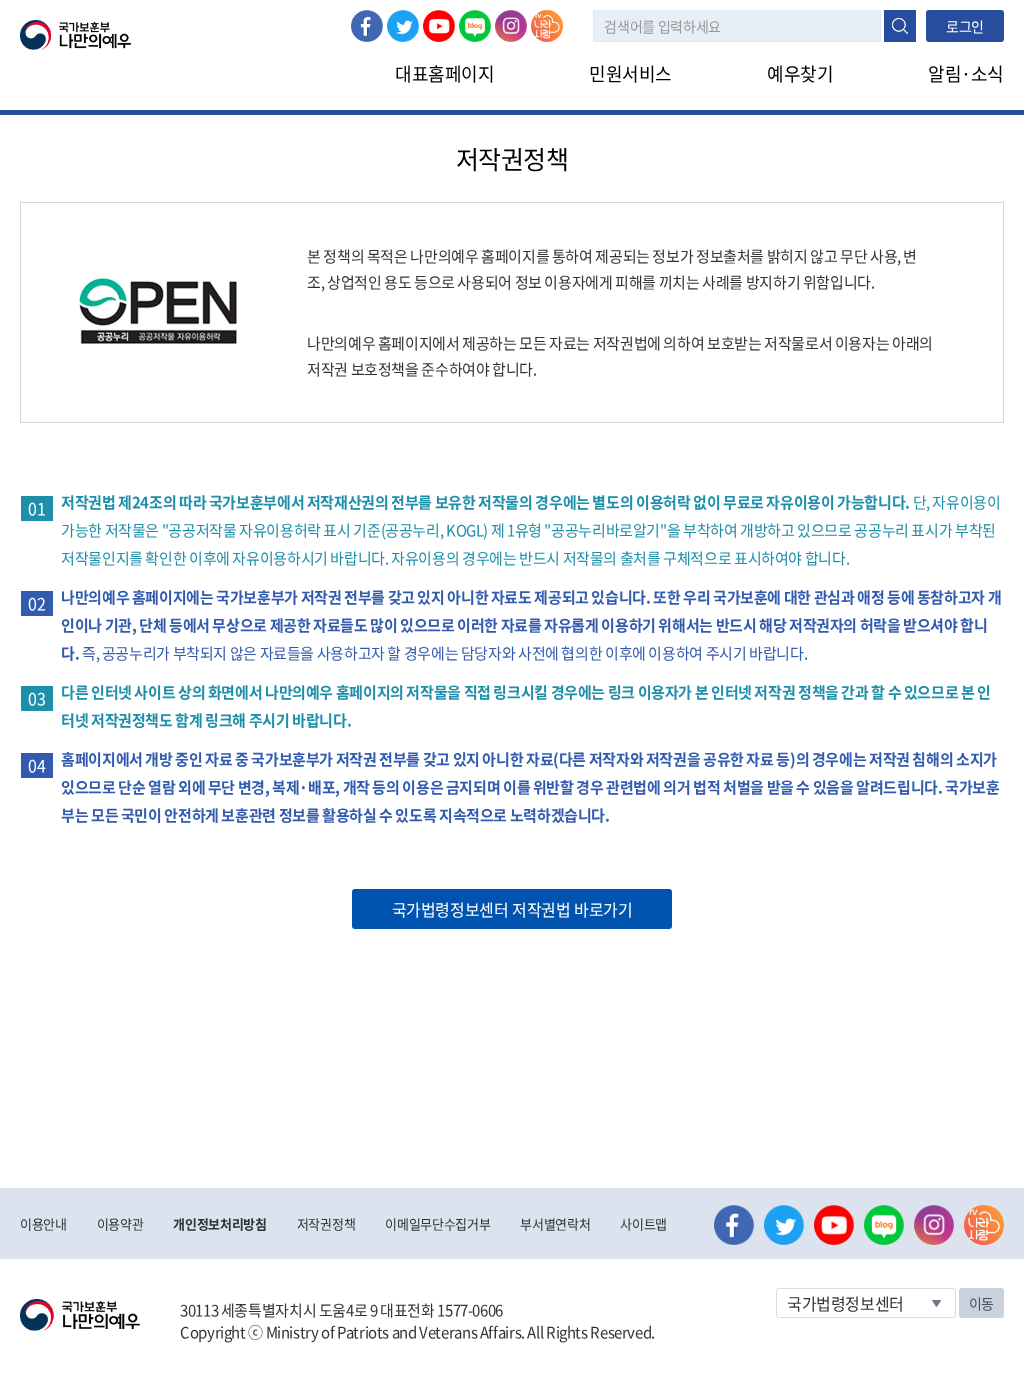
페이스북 (367, 26)
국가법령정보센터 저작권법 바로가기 (512, 909)
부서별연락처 (555, 1223)
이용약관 (120, 1223)
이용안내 (43, 1223)
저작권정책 (326, 1223)
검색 (900, 26)
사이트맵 (643, 1223)
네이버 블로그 (475, 26)
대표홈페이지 (444, 73)
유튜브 (439, 26)
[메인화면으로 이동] (75, 33)
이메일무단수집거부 (437, 1223)
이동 (981, 1303)
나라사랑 (547, 26)
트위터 (403, 26)
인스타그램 (511, 26)
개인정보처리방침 (219, 1223)
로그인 (965, 26)
